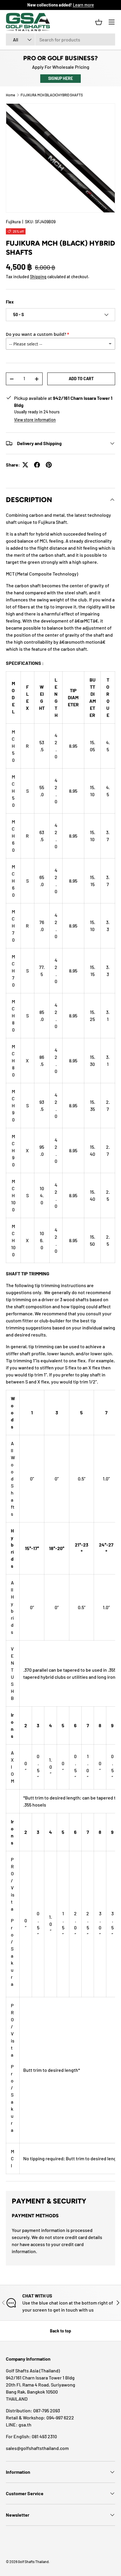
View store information (35, 420)
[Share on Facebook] (37, 465)
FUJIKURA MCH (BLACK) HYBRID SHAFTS (52, 95)
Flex (10, 302)
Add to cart (81, 379)
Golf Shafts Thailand (33, 2562)
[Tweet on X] (25, 465)
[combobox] (60, 40)
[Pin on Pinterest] (49, 465)
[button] (99, 22)
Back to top (60, 2331)
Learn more (83, 5)
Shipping (38, 277)
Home (10, 95)
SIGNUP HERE (60, 78)
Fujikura (13, 222)
